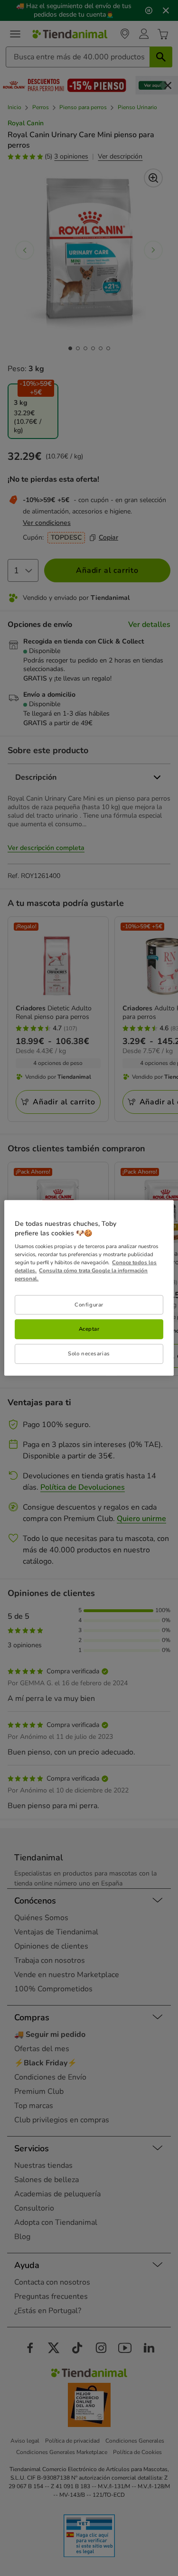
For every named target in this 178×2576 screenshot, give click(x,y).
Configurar (89, 1304)
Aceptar (89, 1329)
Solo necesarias (89, 1353)
